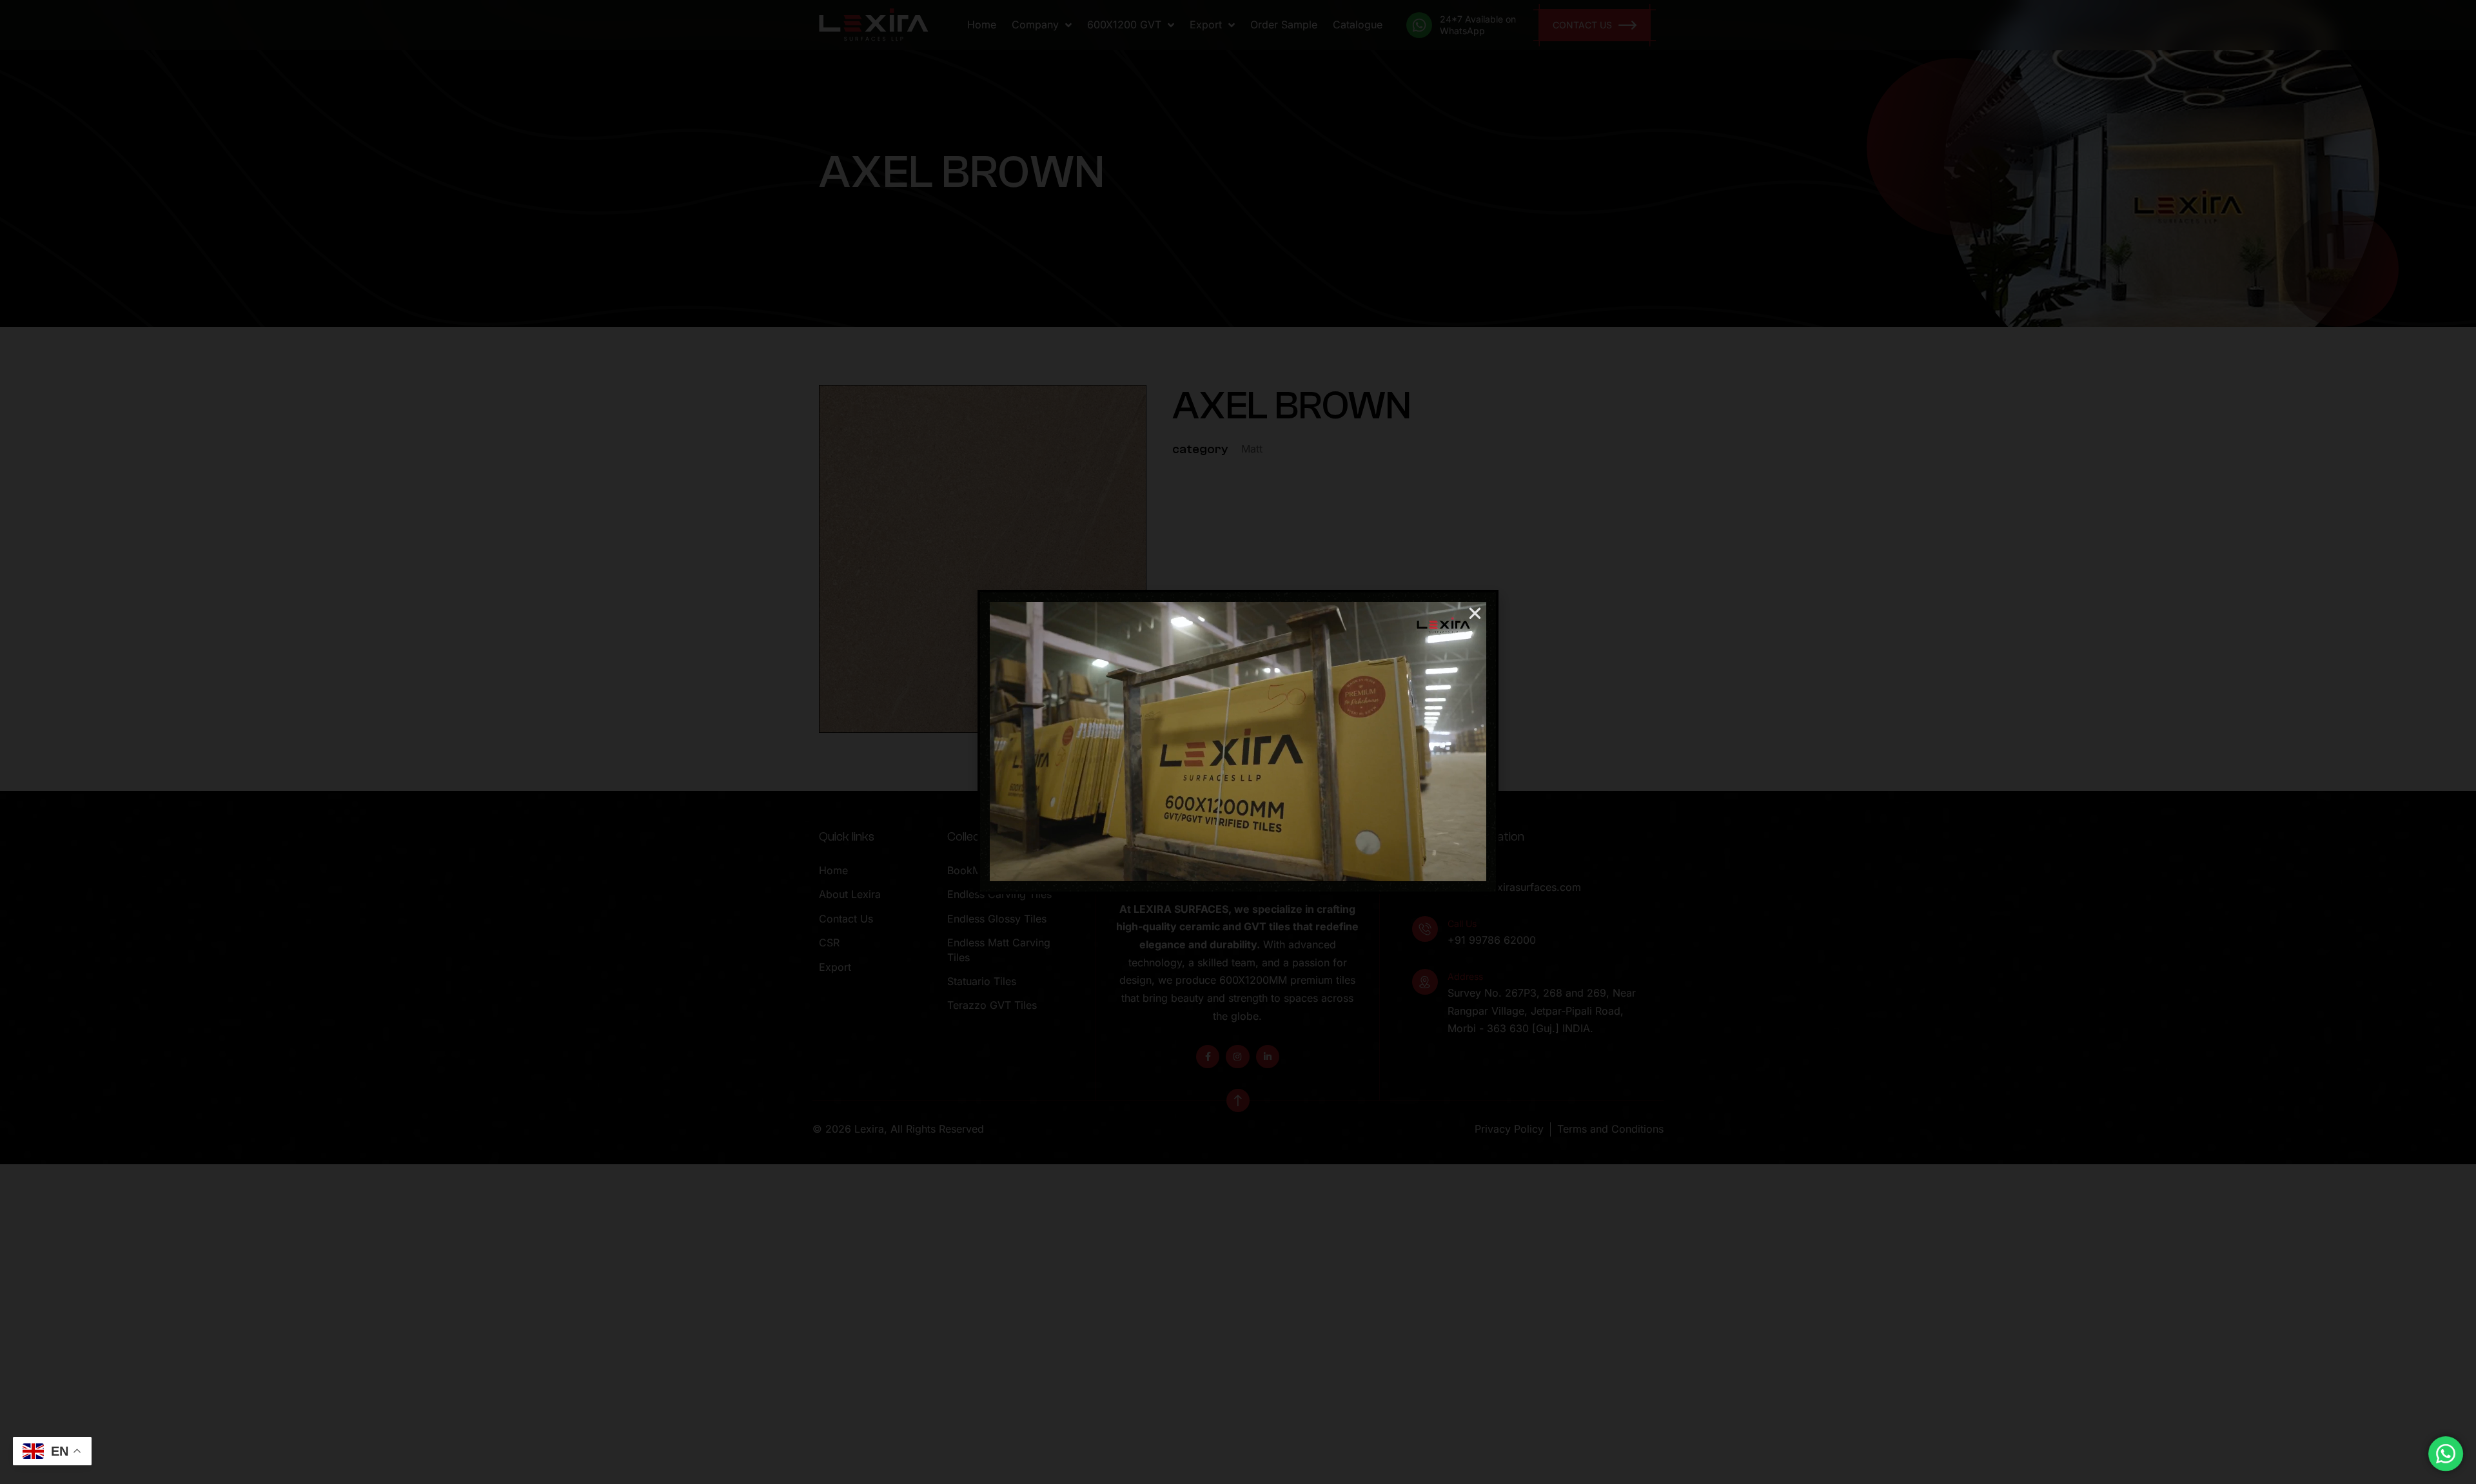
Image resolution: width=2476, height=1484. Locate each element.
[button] (1475, 613)
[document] (1238, 742)
